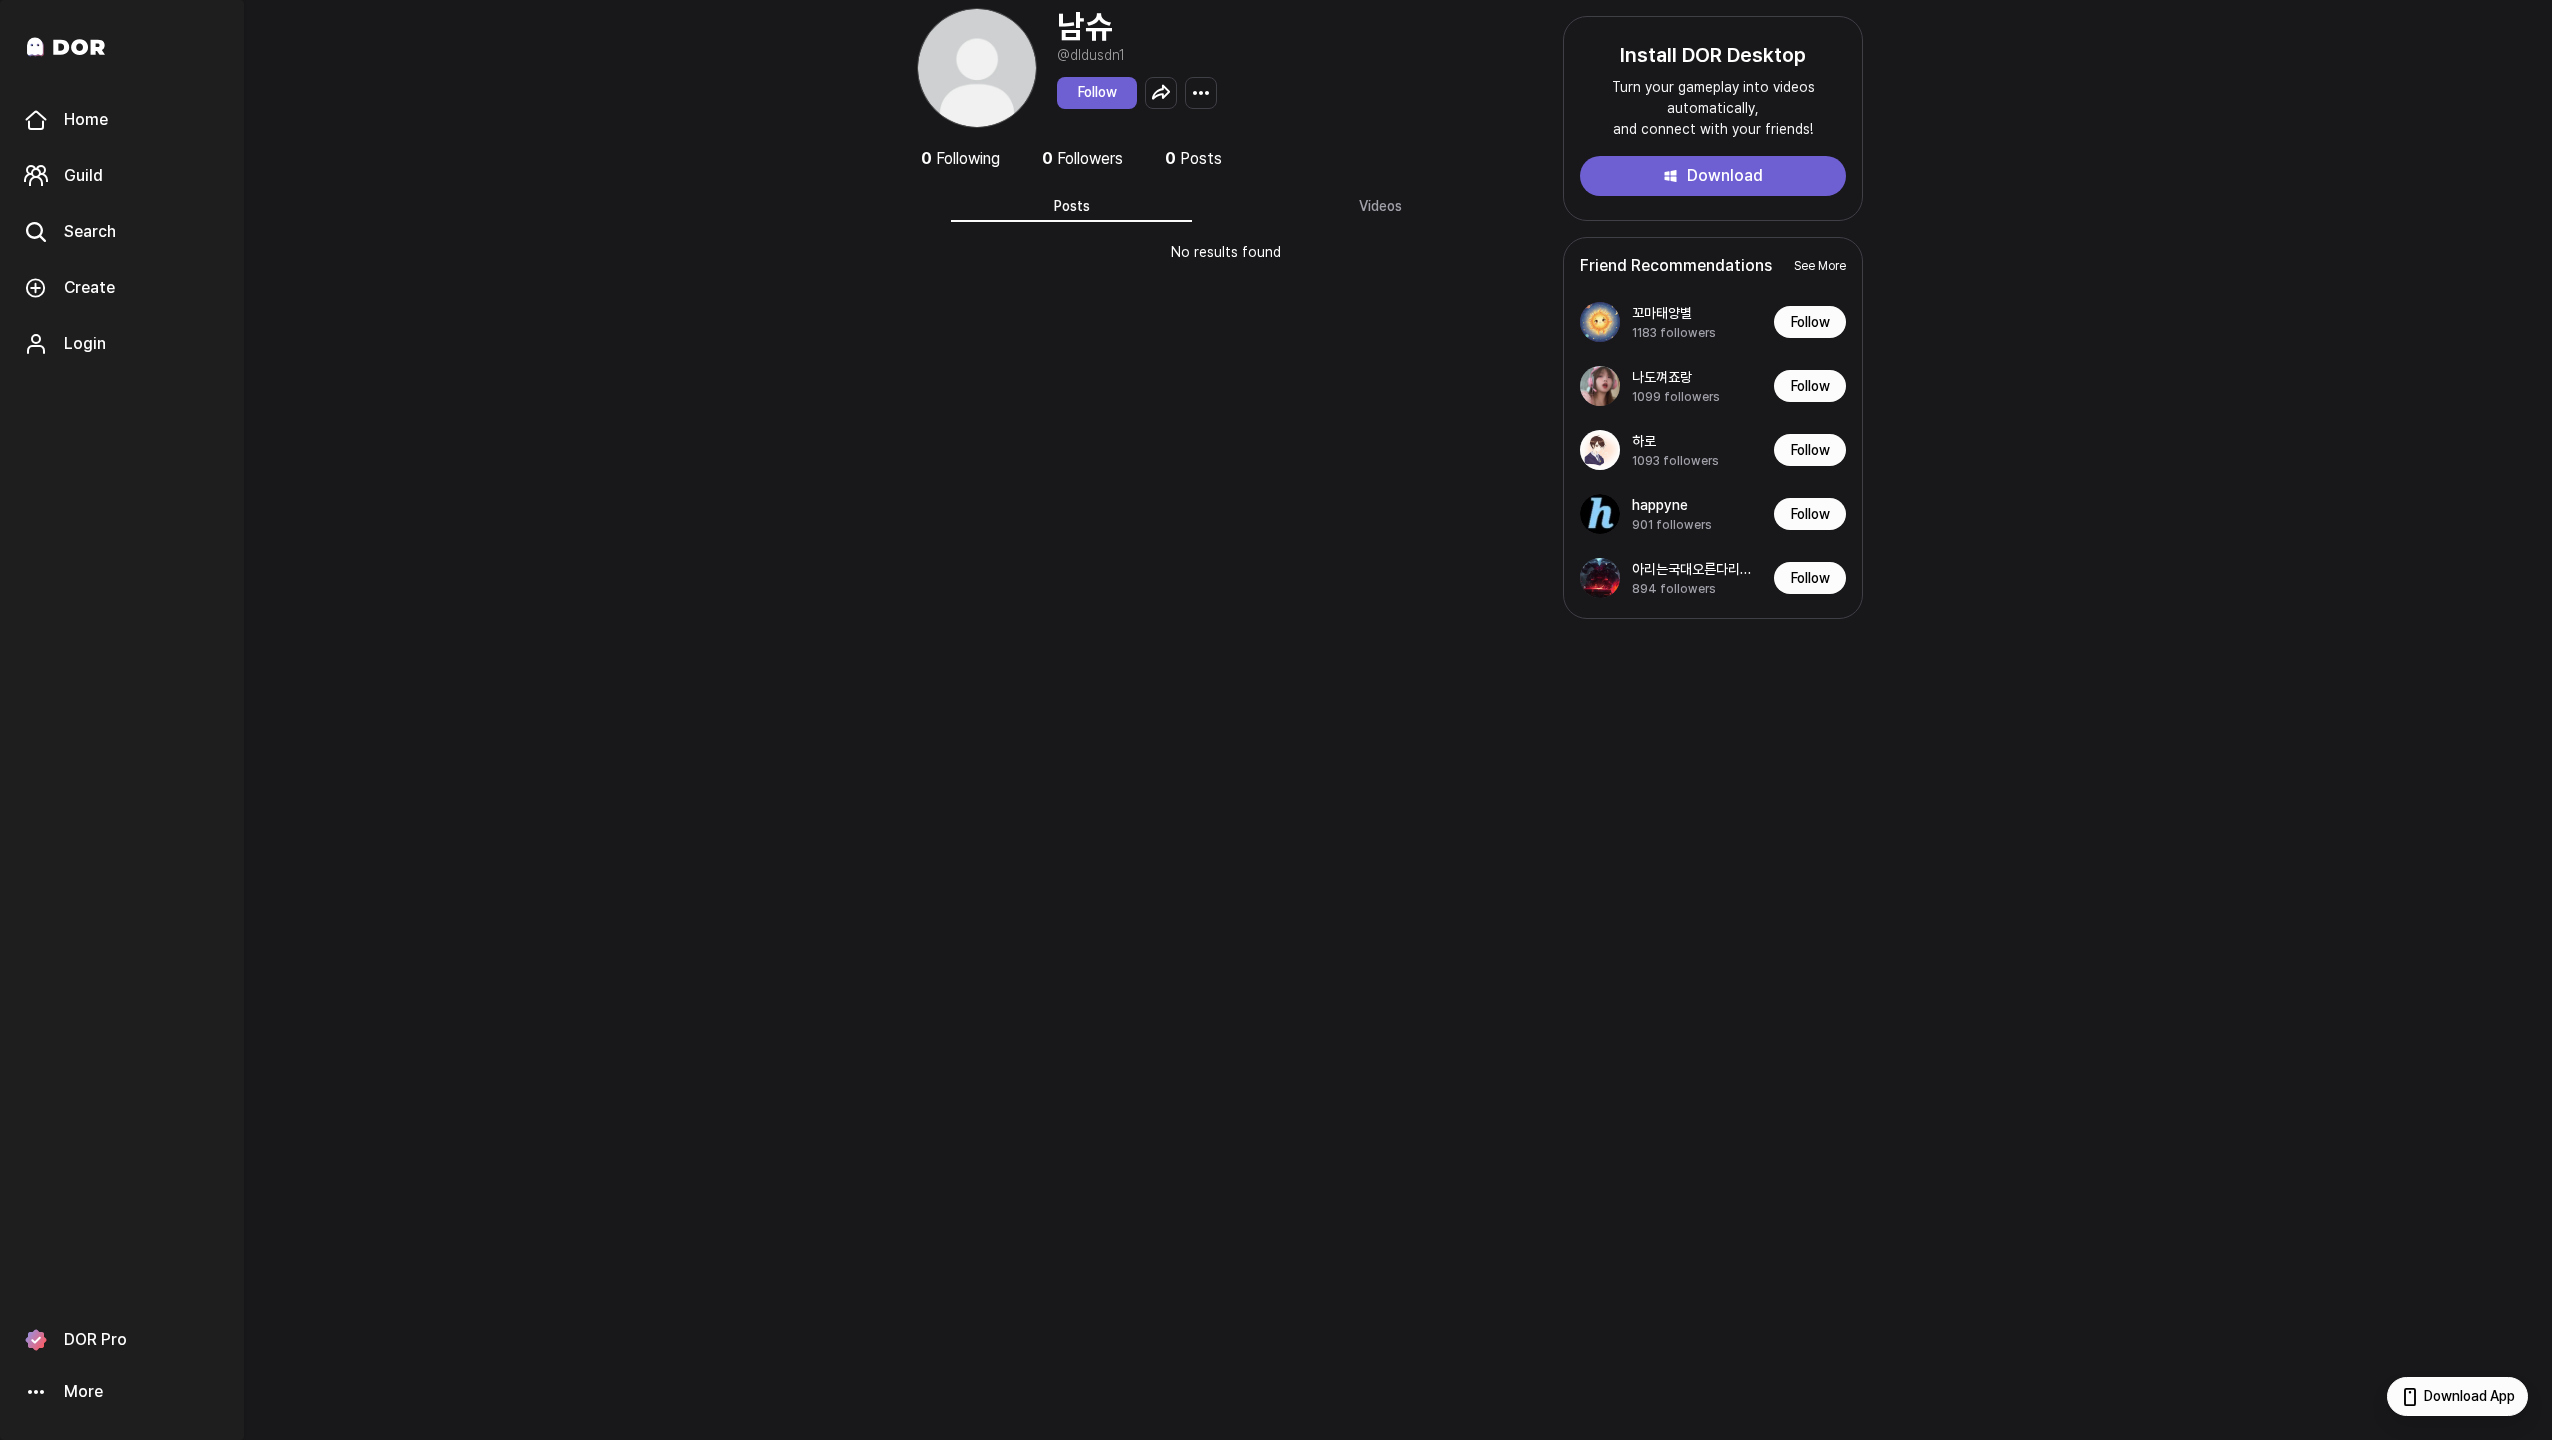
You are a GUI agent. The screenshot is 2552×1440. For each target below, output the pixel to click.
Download (1725, 175)
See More (1820, 266)
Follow (1097, 92)
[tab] (1071, 206)
